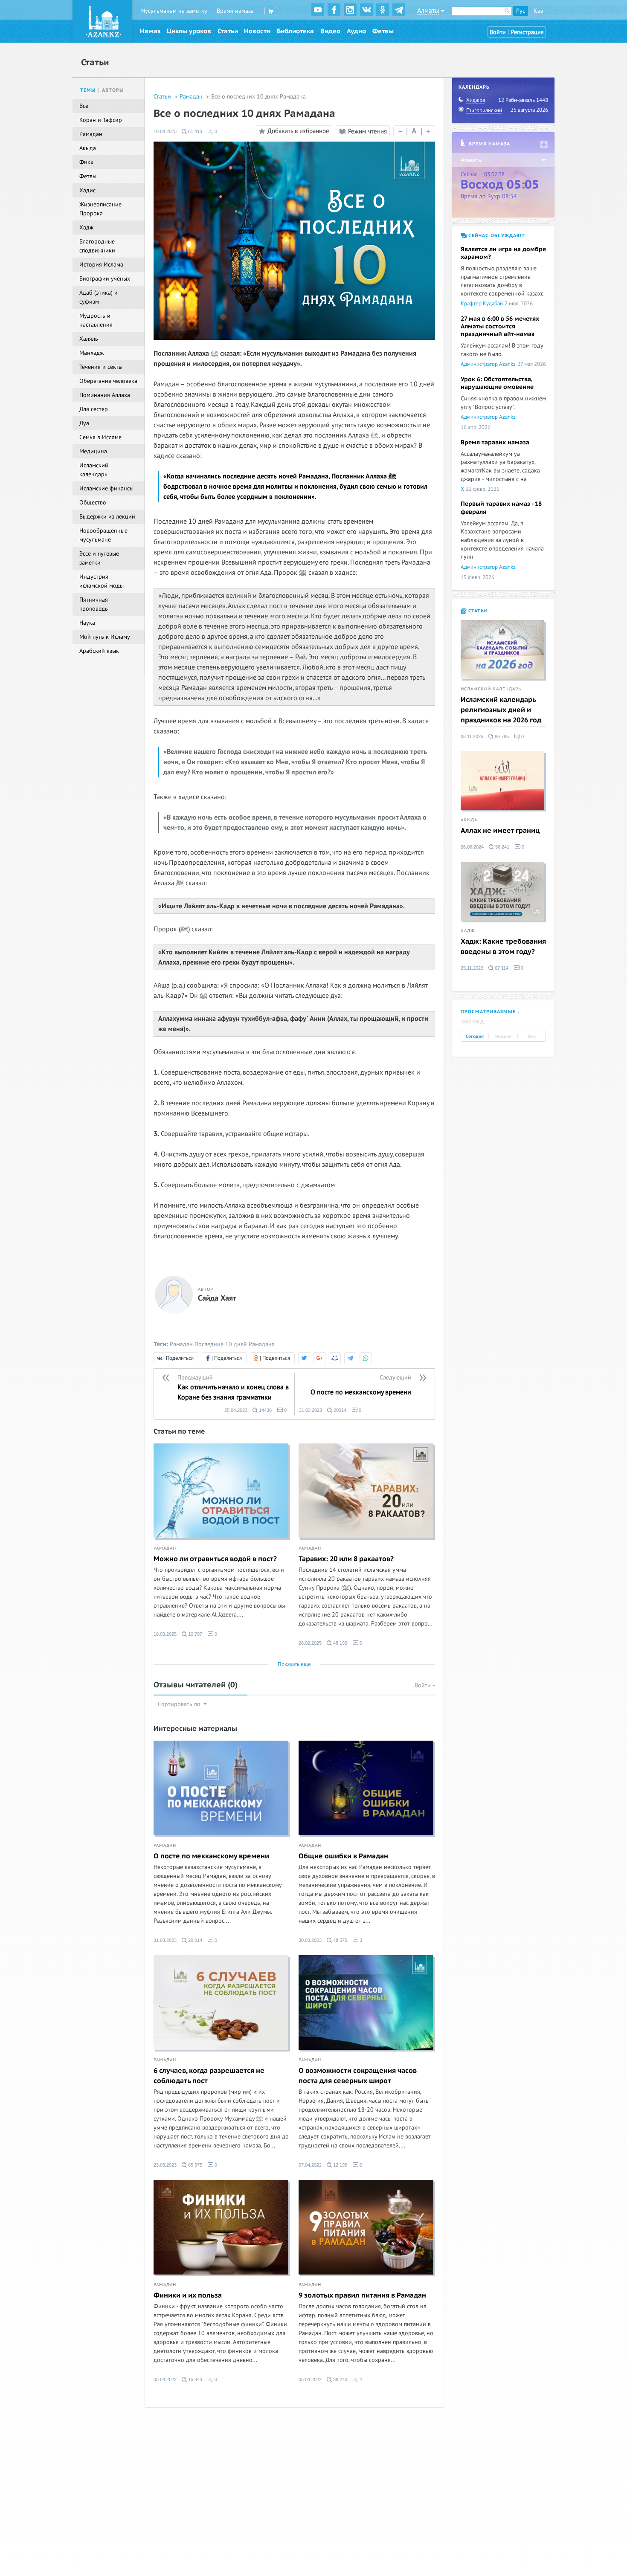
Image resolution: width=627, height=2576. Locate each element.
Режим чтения (367, 131)
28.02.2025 (310, 1643)
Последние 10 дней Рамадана (235, 1344)
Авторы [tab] (113, 90)
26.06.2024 (472, 847)
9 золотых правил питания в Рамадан (362, 2295)
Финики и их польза (188, 2295)
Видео (330, 31)
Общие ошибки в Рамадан (343, 1856)
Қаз (538, 11)
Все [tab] (532, 1037)
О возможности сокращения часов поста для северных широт (358, 2076)
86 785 (501, 736)
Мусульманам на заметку (174, 11)
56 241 (502, 847)
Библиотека (295, 31)
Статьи (228, 31)
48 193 (340, 1643)
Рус (521, 11)
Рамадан (192, 97)
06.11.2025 (472, 736)
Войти (498, 32)
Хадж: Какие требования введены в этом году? (503, 947)
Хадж (468, 931)
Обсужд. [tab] (474, 1022)
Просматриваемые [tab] (488, 1012)
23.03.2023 (165, 2165)
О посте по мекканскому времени (211, 1856)
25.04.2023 (236, 1410)
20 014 (194, 1940)
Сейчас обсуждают (496, 236)
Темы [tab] (88, 90)
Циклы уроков (189, 31)
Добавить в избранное (298, 131)
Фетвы (383, 31)
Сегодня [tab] (475, 1037)
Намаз (150, 31)
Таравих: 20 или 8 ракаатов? (346, 1559)
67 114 (501, 968)
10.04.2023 (165, 131)
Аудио (356, 31)
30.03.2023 (310, 1940)
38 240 (340, 2379)
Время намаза (235, 11)
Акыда (469, 820)
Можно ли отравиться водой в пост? (215, 1559)
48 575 (340, 1940)
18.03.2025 (165, 1634)
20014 (339, 1410)
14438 (265, 1410)
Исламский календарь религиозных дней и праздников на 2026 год (501, 710)
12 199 (340, 2165)
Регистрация (527, 32)
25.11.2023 (472, 968)
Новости (257, 31)
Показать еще (294, 1664)
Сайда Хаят (217, 1298)
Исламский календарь (491, 689)
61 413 (194, 131)
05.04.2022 (165, 2379)
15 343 (194, 2379)
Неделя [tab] (503, 1037)
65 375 (194, 2165)
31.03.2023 (311, 1410)
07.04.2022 (310, 2165)
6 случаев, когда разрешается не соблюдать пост (209, 2076)
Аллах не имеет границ (500, 831)
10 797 (194, 1634)
